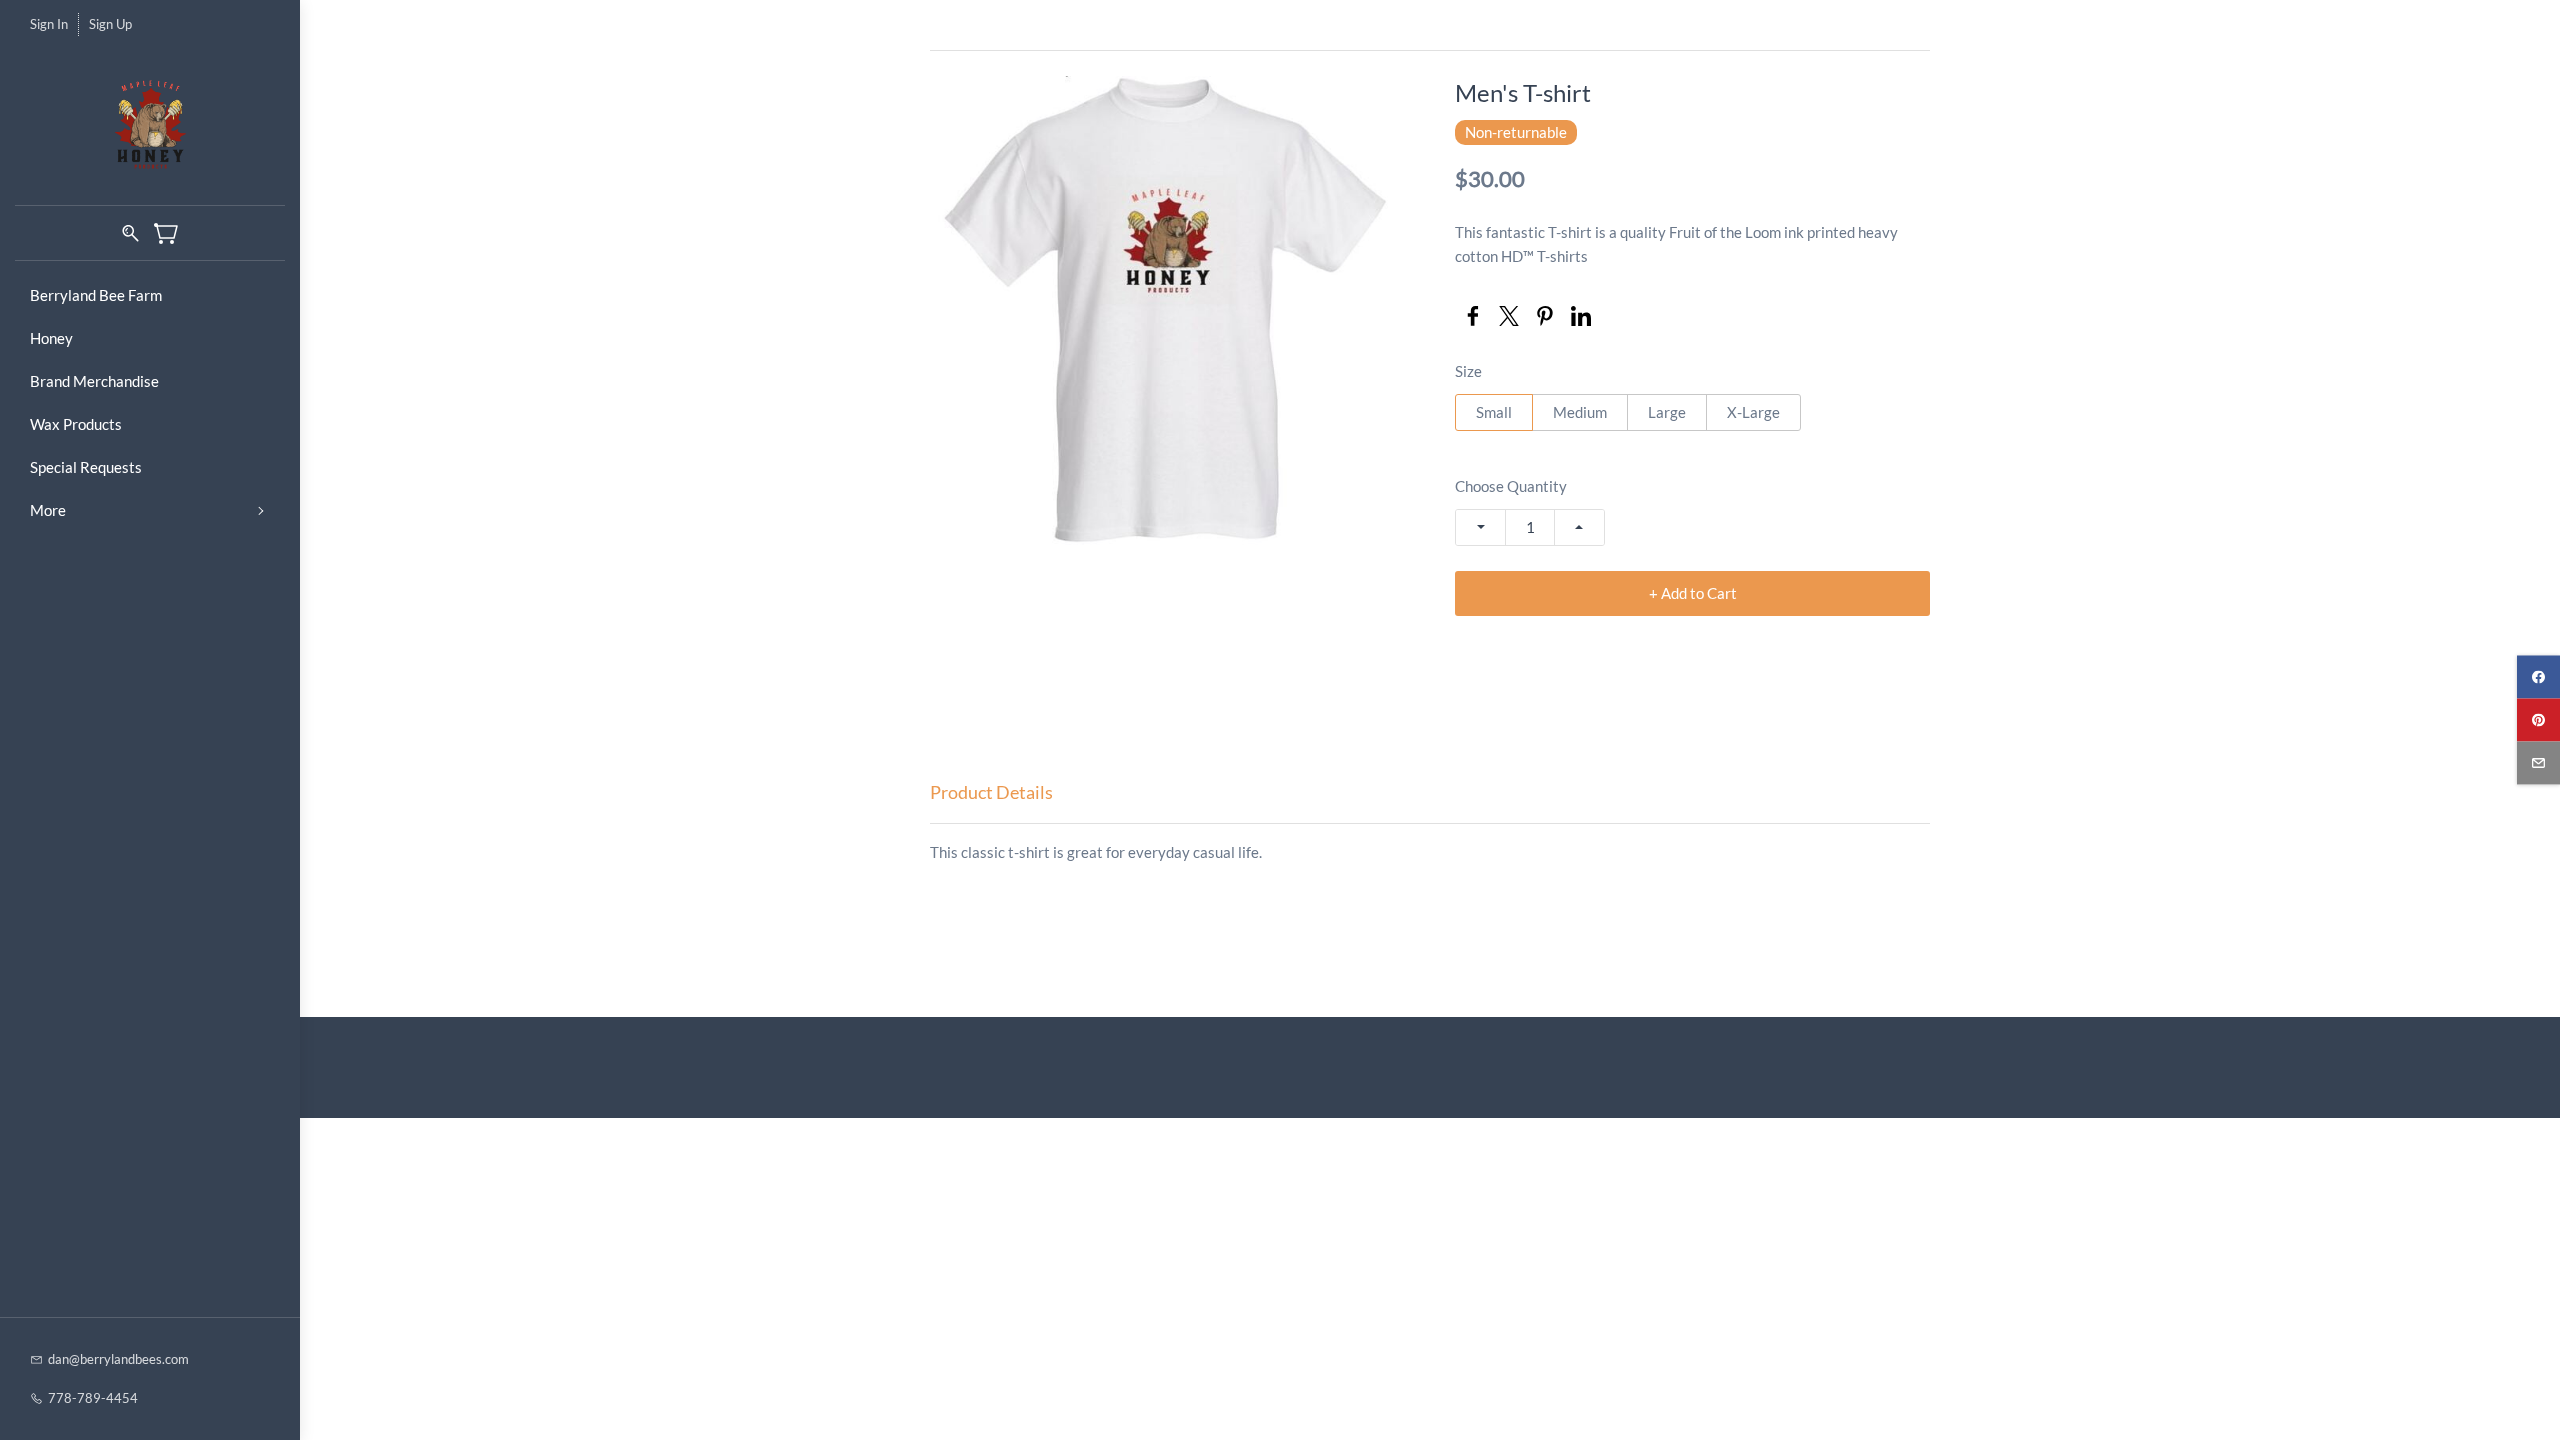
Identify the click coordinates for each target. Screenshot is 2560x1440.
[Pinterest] (1545, 316)
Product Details (991, 792)
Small (1494, 412)
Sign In (49, 24)
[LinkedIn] (1581, 316)
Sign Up (110, 24)
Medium (1580, 412)
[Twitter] (1509, 316)
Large (1667, 412)
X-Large (1753, 412)
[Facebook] (1473, 316)
